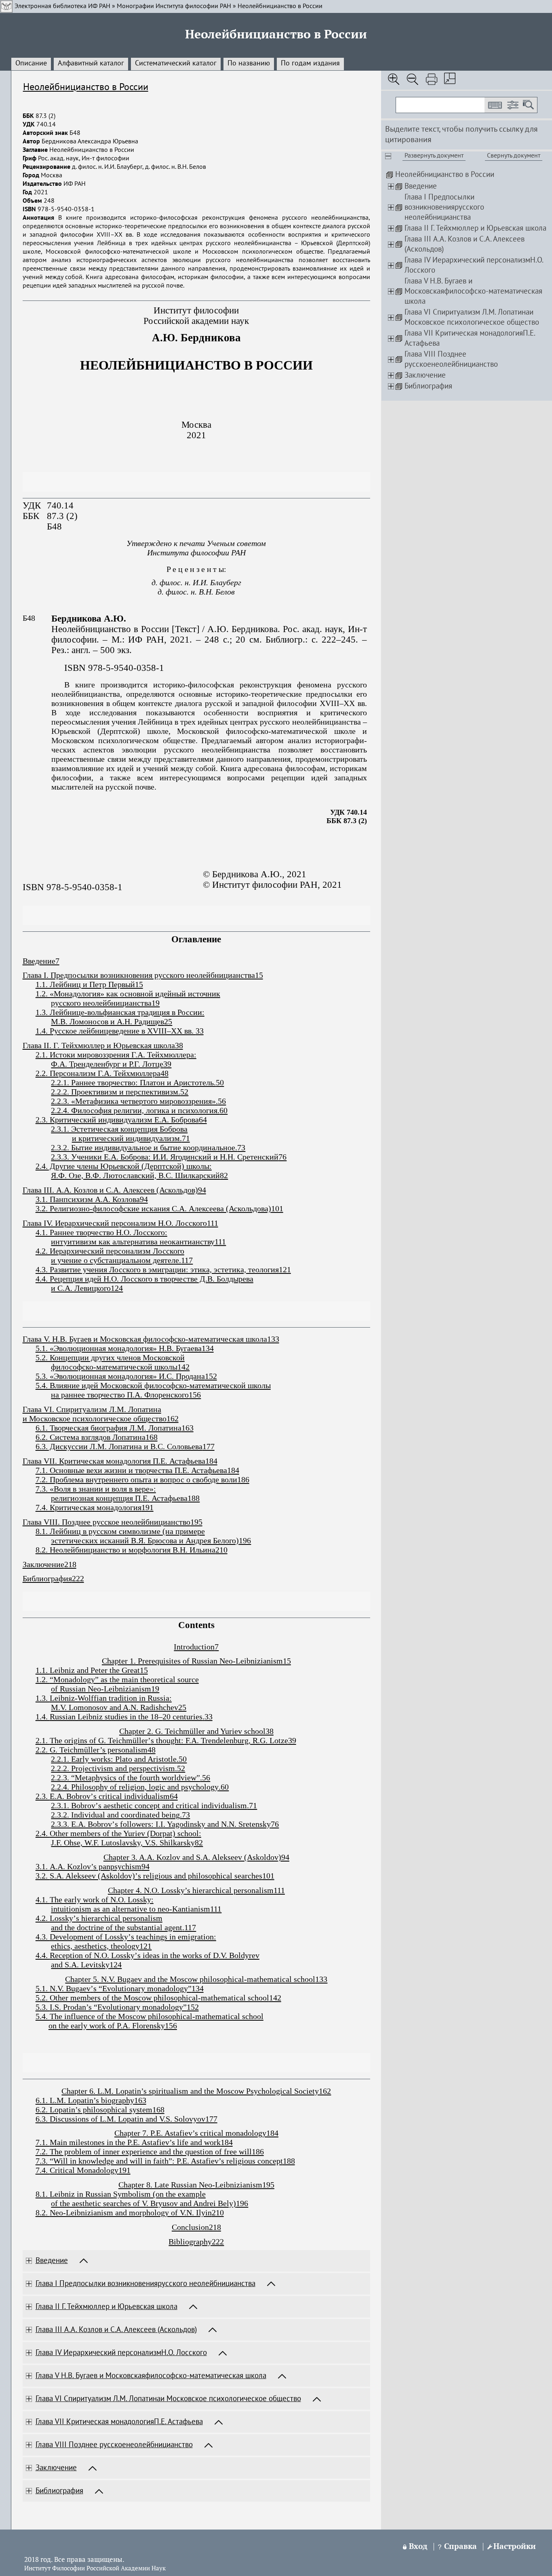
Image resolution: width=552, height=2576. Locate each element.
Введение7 (41, 961)
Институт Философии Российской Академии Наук (95, 2569)
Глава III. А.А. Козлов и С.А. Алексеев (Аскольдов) (110, 1190)
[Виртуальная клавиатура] (495, 105)
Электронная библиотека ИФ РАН (62, 6)
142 (275, 1998)
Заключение (43, 1564)
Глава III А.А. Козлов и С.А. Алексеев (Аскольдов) (116, 2330)
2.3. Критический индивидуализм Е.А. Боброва (117, 1120)
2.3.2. (61, 1815)
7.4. (43, 2170)
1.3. (43, 1698)
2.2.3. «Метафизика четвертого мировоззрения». (134, 1101)
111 (279, 1890)
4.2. (43, 1918)
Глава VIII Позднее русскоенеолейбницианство (114, 2445)
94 (145, 1866)
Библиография (47, 1578)
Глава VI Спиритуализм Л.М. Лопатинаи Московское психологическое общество (168, 2399)
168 (158, 2110)
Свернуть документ (514, 156)
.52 (180, 1768)
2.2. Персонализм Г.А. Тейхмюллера (98, 1073)
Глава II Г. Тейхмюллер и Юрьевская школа (106, 2307)
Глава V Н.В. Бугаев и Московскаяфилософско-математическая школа (151, 2376)
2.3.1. (61, 1805)
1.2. (43, 1679)
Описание (31, 63)
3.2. (43, 1876)
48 (152, 1750)
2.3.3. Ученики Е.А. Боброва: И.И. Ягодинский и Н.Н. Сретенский (165, 1157)
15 (144, 1670)
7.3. (43, 2161)
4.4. (43, 1955)
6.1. (43, 2100)
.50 (182, 1759)
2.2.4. (61, 1787)
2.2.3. (61, 1778)
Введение (52, 2261)
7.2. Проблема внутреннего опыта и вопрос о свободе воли (136, 1479)
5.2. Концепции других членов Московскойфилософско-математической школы (110, 1362)
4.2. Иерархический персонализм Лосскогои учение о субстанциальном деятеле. (110, 1255)
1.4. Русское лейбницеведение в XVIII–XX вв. (116, 1031)
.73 (185, 1815)
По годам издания (310, 63)
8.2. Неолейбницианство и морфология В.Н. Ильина (125, 1550)
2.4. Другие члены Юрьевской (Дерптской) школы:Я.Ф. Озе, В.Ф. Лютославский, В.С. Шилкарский (128, 1171)
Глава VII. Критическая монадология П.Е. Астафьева (114, 1461)
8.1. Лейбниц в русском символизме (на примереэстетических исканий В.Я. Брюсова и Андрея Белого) (137, 1536)
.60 (224, 1787)
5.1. (43, 1988)
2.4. (43, 1833)
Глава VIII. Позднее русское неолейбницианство (106, 1522)
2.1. (43, 1740)
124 (116, 1965)
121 (145, 1946)
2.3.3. (61, 1824)
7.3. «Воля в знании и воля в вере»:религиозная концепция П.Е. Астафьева (112, 1493)
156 (171, 2026)
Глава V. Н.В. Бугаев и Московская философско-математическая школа (145, 1339)
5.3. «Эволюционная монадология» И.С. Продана (120, 1376)
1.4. (43, 1717)
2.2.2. (61, 1768)
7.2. (43, 2152)
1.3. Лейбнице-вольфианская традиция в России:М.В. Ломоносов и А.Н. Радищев (120, 1017)
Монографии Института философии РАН (174, 6)
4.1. (43, 1899)
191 (124, 2170)
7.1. (43, 2142)
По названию (249, 63)
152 (193, 2007)
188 (289, 2161)
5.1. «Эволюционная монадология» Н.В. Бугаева (119, 1348)
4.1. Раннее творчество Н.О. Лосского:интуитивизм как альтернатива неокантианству (125, 1237)
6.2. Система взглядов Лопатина (91, 1437)
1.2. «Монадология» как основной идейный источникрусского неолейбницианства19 (128, 998)
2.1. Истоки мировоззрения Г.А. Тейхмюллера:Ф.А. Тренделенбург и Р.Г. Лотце (116, 1059)
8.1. (43, 2194)
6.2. (43, 2110)
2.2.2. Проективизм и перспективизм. (116, 1092)
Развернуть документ (434, 156)
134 (198, 1988)
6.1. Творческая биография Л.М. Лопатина (109, 1428)
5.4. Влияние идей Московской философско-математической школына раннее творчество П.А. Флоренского (153, 1390)
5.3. (43, 2007)
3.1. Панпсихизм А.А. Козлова (88, 1199)
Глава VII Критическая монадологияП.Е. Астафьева (119, 2422)
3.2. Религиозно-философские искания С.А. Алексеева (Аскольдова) (153, 1208)
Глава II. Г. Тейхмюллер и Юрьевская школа (99, 1045)
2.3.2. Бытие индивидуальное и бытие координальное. (144, 1147)
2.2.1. (61, 1759)
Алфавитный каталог (91, 63)
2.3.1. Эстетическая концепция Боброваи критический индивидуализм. (119, 1134)
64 (174, 1796)
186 (258, 2152)
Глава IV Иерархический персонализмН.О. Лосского (121, 2353)
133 (321, 1979)
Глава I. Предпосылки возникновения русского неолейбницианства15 (143, 975)
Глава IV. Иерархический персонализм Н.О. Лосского (115, 1223)
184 (227, 2142)
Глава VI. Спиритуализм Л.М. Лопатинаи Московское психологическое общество (95, 1414)
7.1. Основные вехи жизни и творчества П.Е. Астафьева (131, 1470)
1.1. (43, 1670)
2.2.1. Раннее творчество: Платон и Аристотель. (133, 1082)
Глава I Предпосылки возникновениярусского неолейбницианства (145, 2284)
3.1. (43, 1866)
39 (292, 1740)
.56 (205, 1778)
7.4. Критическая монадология (88, 1507)
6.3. (43, 2119)
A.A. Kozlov (70, 1866)
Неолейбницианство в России (280, 6)
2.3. (43, 1796)
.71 (252, 1805)
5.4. (43, 2016)
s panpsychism (117, 1866)
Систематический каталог (176, 63)
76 (275, 1824)
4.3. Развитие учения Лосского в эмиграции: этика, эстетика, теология (157, 1269)
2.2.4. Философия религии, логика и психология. (135, 1110)
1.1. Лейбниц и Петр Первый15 (89, 984)
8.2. (43, 2213)
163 (140, 2100)
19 (155, 1689)
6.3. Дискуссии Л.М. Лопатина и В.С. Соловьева (119, 1446)
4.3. (43, 1937)
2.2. (43, 1750)
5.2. (43, 1998)
